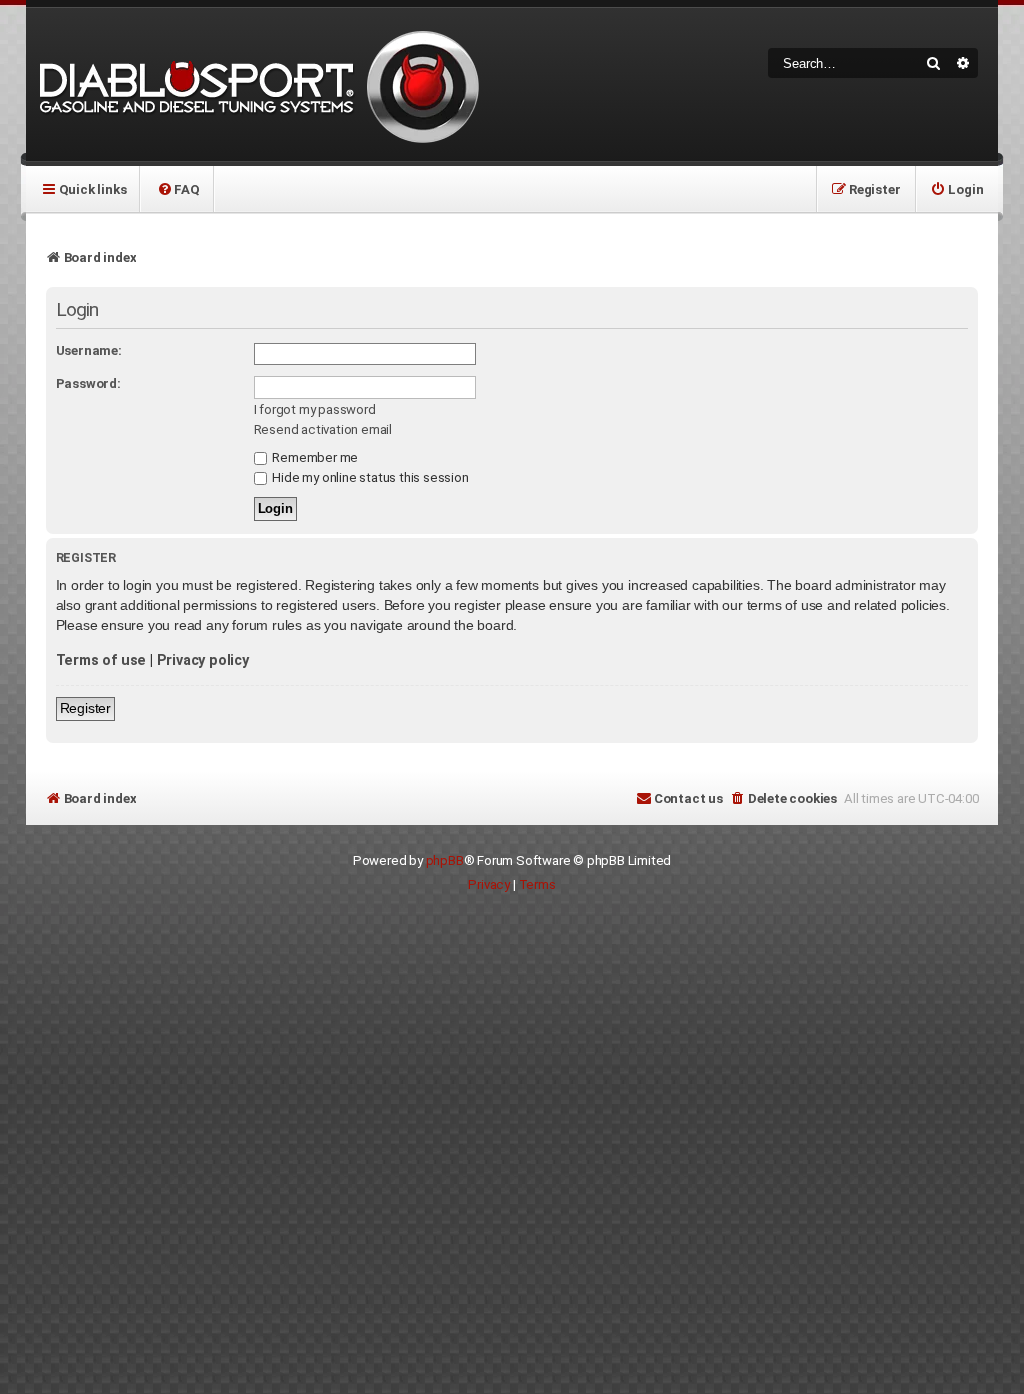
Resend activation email (323, 429)
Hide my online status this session (369, 477)
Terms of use (101, 660)
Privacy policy (203, 660)
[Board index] (256, 84)
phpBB (445, 860)
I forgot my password (315, 409)
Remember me (314, 457)
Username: (89, 350)
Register (85, 708)
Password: (88, 383)
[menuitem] (177, 189)
